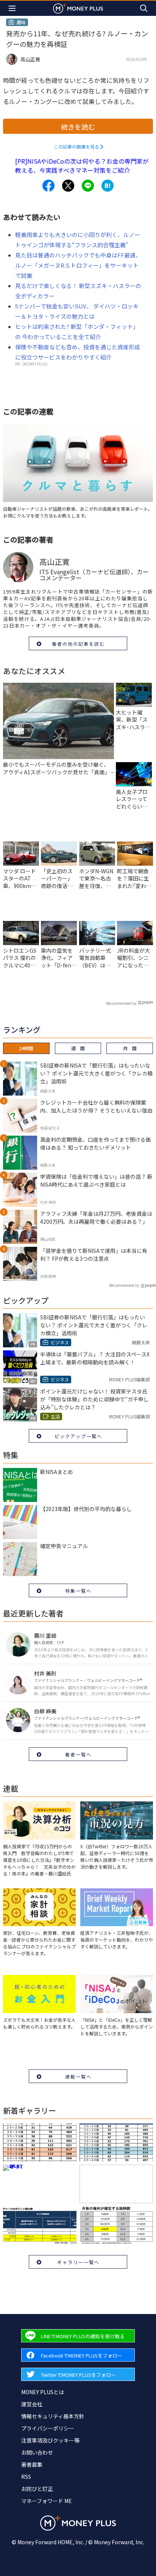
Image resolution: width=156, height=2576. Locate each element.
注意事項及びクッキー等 (50, 2440)
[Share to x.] (68, 186)
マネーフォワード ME (47, 2501)
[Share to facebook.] (48, 186)
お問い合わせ (37, 2452)
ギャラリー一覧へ (78, 2262)
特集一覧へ (78, 1591)
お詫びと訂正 (37, 2489)
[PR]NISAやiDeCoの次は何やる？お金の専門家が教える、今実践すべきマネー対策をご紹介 (82, 166)
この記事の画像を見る (76, 146)
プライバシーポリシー (48, 2428)
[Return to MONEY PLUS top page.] (78, 8)
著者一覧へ (78, 1754)
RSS (26, 2477)
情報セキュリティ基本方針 (53, 2416)
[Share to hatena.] (108, 186)
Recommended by (121, 1003)
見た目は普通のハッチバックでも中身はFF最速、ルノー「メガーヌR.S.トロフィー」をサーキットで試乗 (78, 265)
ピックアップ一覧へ (78, 1436)
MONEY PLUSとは (43, 2392)
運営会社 (32, 2404)
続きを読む (78, 127)
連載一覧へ (78, 2076)
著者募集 (32, 2464)
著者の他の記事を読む (78, 644)
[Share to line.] (88, 186)
